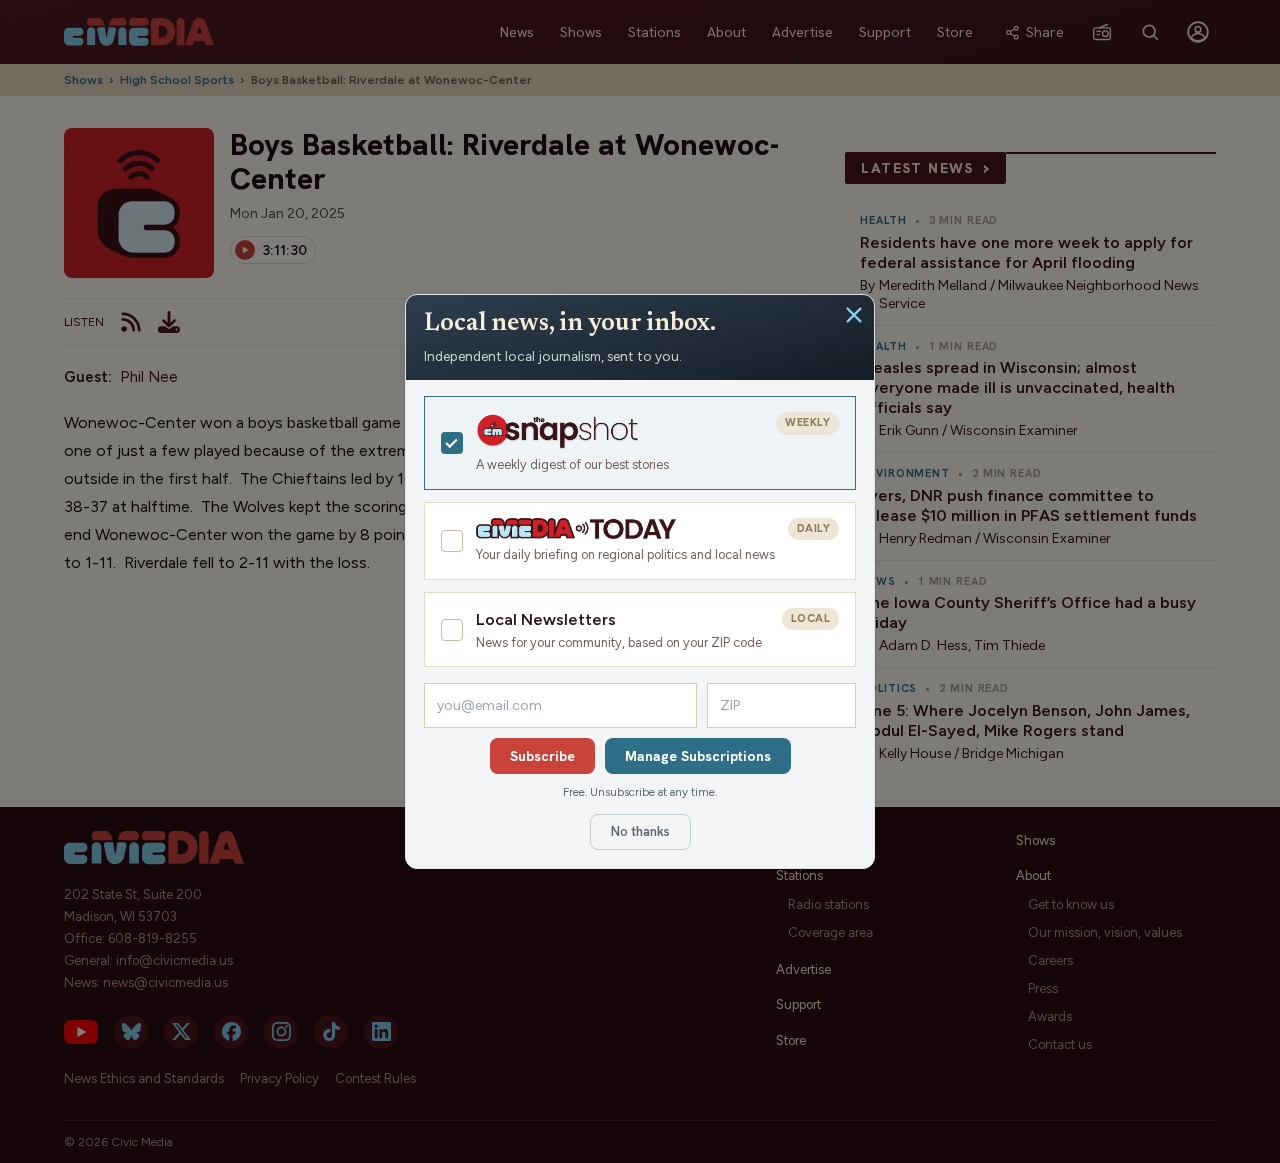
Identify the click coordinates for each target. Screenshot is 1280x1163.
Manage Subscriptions (698, 756)
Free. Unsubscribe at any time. (640, 792)
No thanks (640, 831)
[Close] (854, 315)
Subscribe (542, 756)
